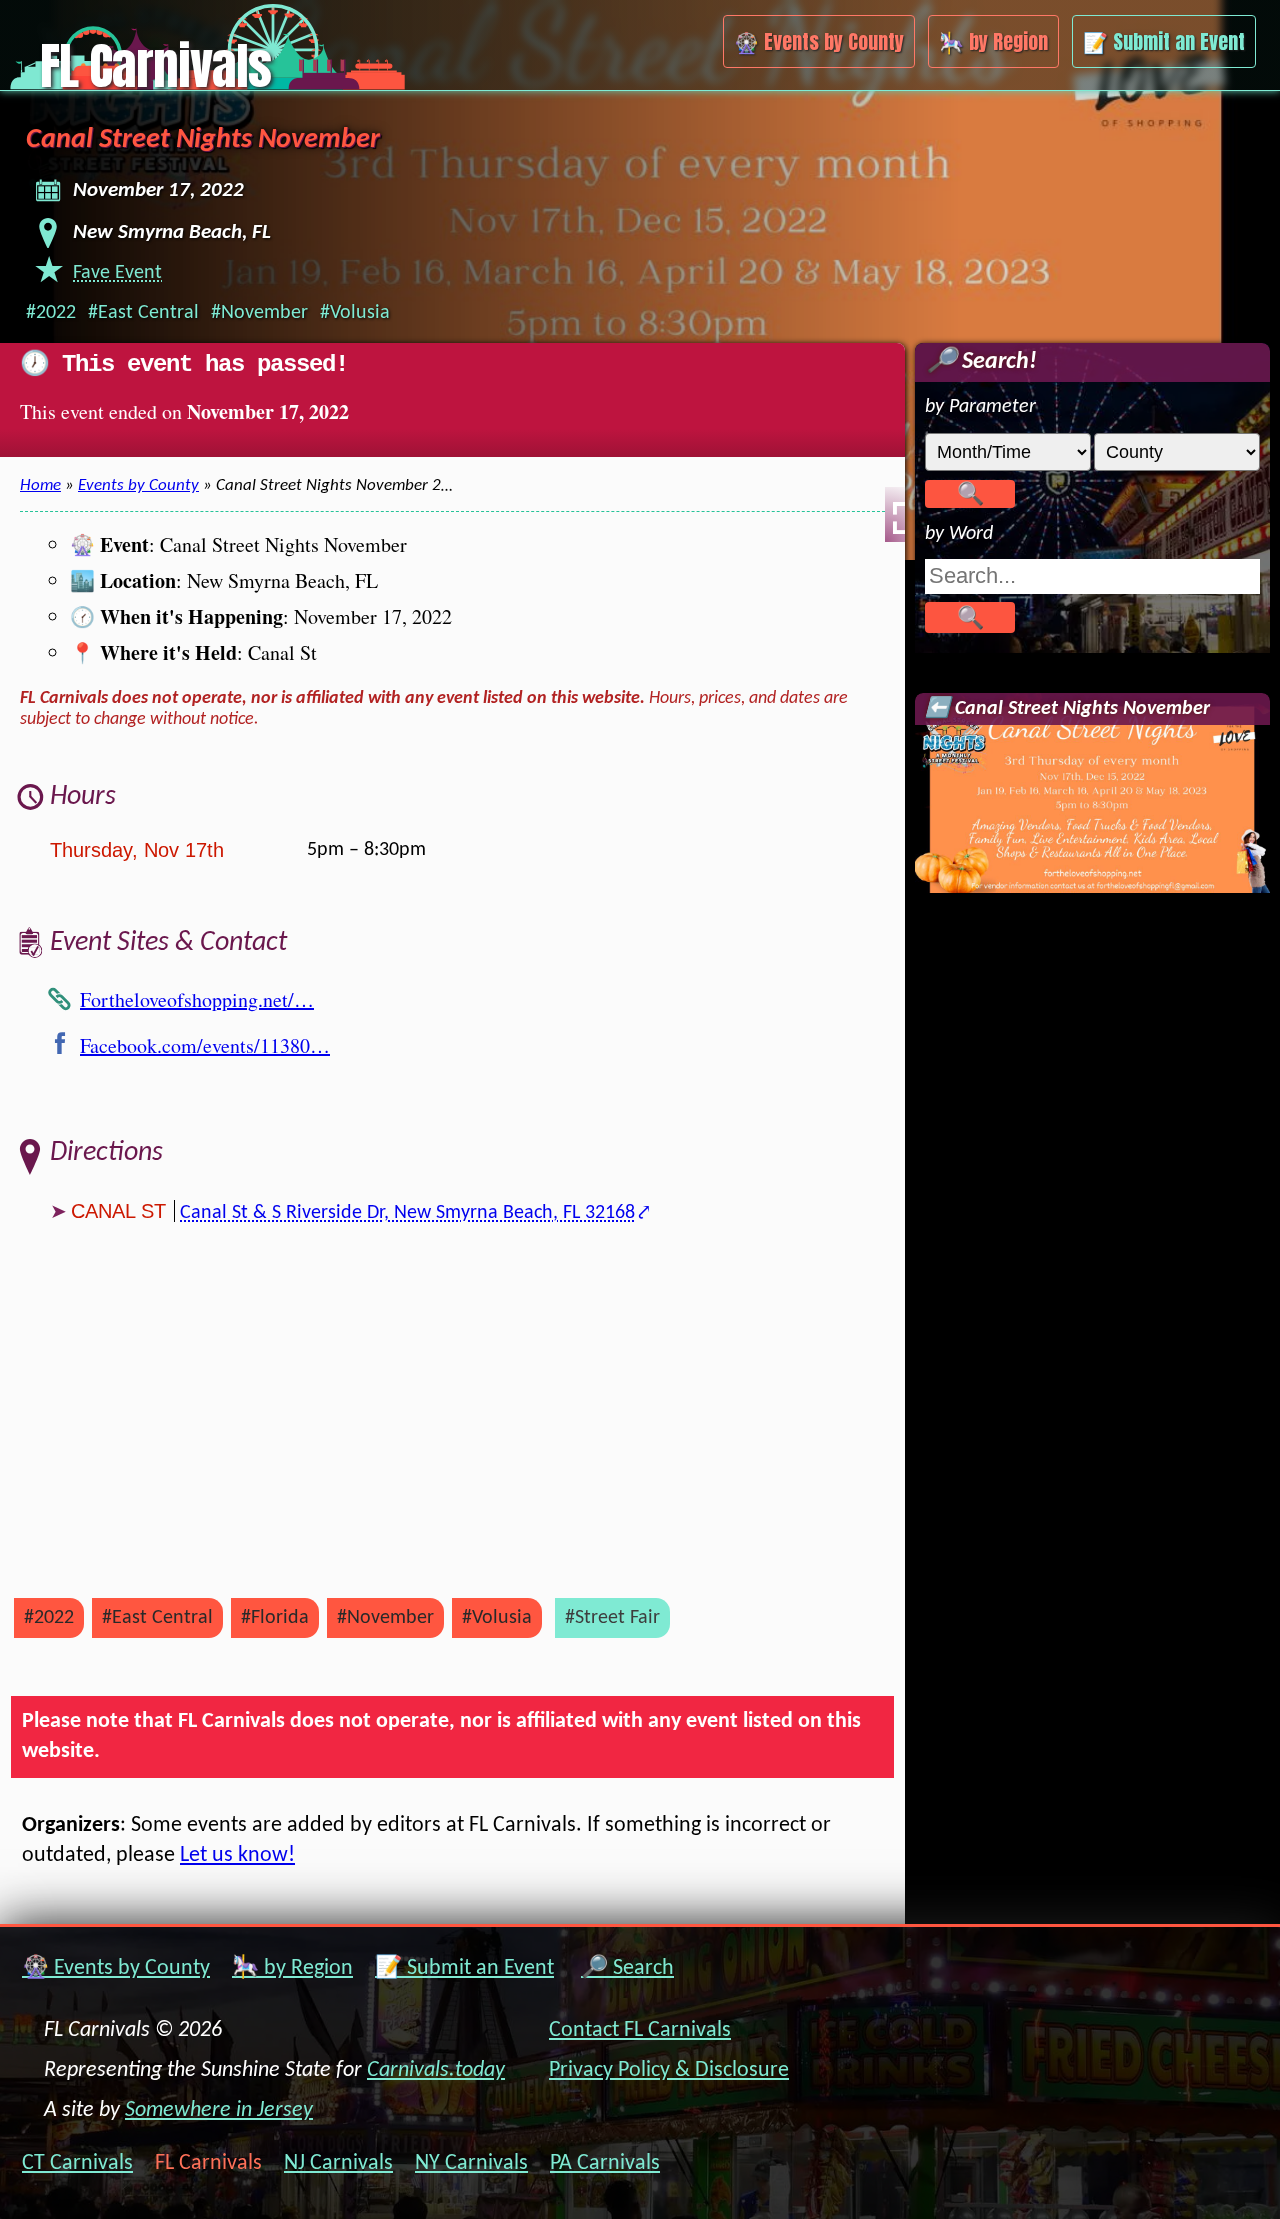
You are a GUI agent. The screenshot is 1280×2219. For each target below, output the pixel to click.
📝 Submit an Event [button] (1164, 41)
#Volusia (355, 313)
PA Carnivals (605, 2164)
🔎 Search (627, 1968)
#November (259, 313)
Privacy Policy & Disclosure (669, 2070)
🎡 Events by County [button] (819, 41)
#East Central (143, 313)
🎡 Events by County (116, 1968)
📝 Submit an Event (464, 1968)
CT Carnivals (77, 2164)
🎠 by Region (292, 1968)
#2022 (51, 313)
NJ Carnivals (338, 2164)
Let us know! (237, 1855)
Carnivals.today (436, 2070)
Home (40, 485)
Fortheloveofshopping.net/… (197, 999)
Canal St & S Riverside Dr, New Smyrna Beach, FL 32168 (407, 1213)
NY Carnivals (471, 2164)
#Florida (275, 1618)
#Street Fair (612, 1618)
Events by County (138, 485)
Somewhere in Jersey (219, 2110)
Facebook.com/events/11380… (205, 1045)
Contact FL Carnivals (640, 2030)
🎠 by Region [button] (993, 41)
